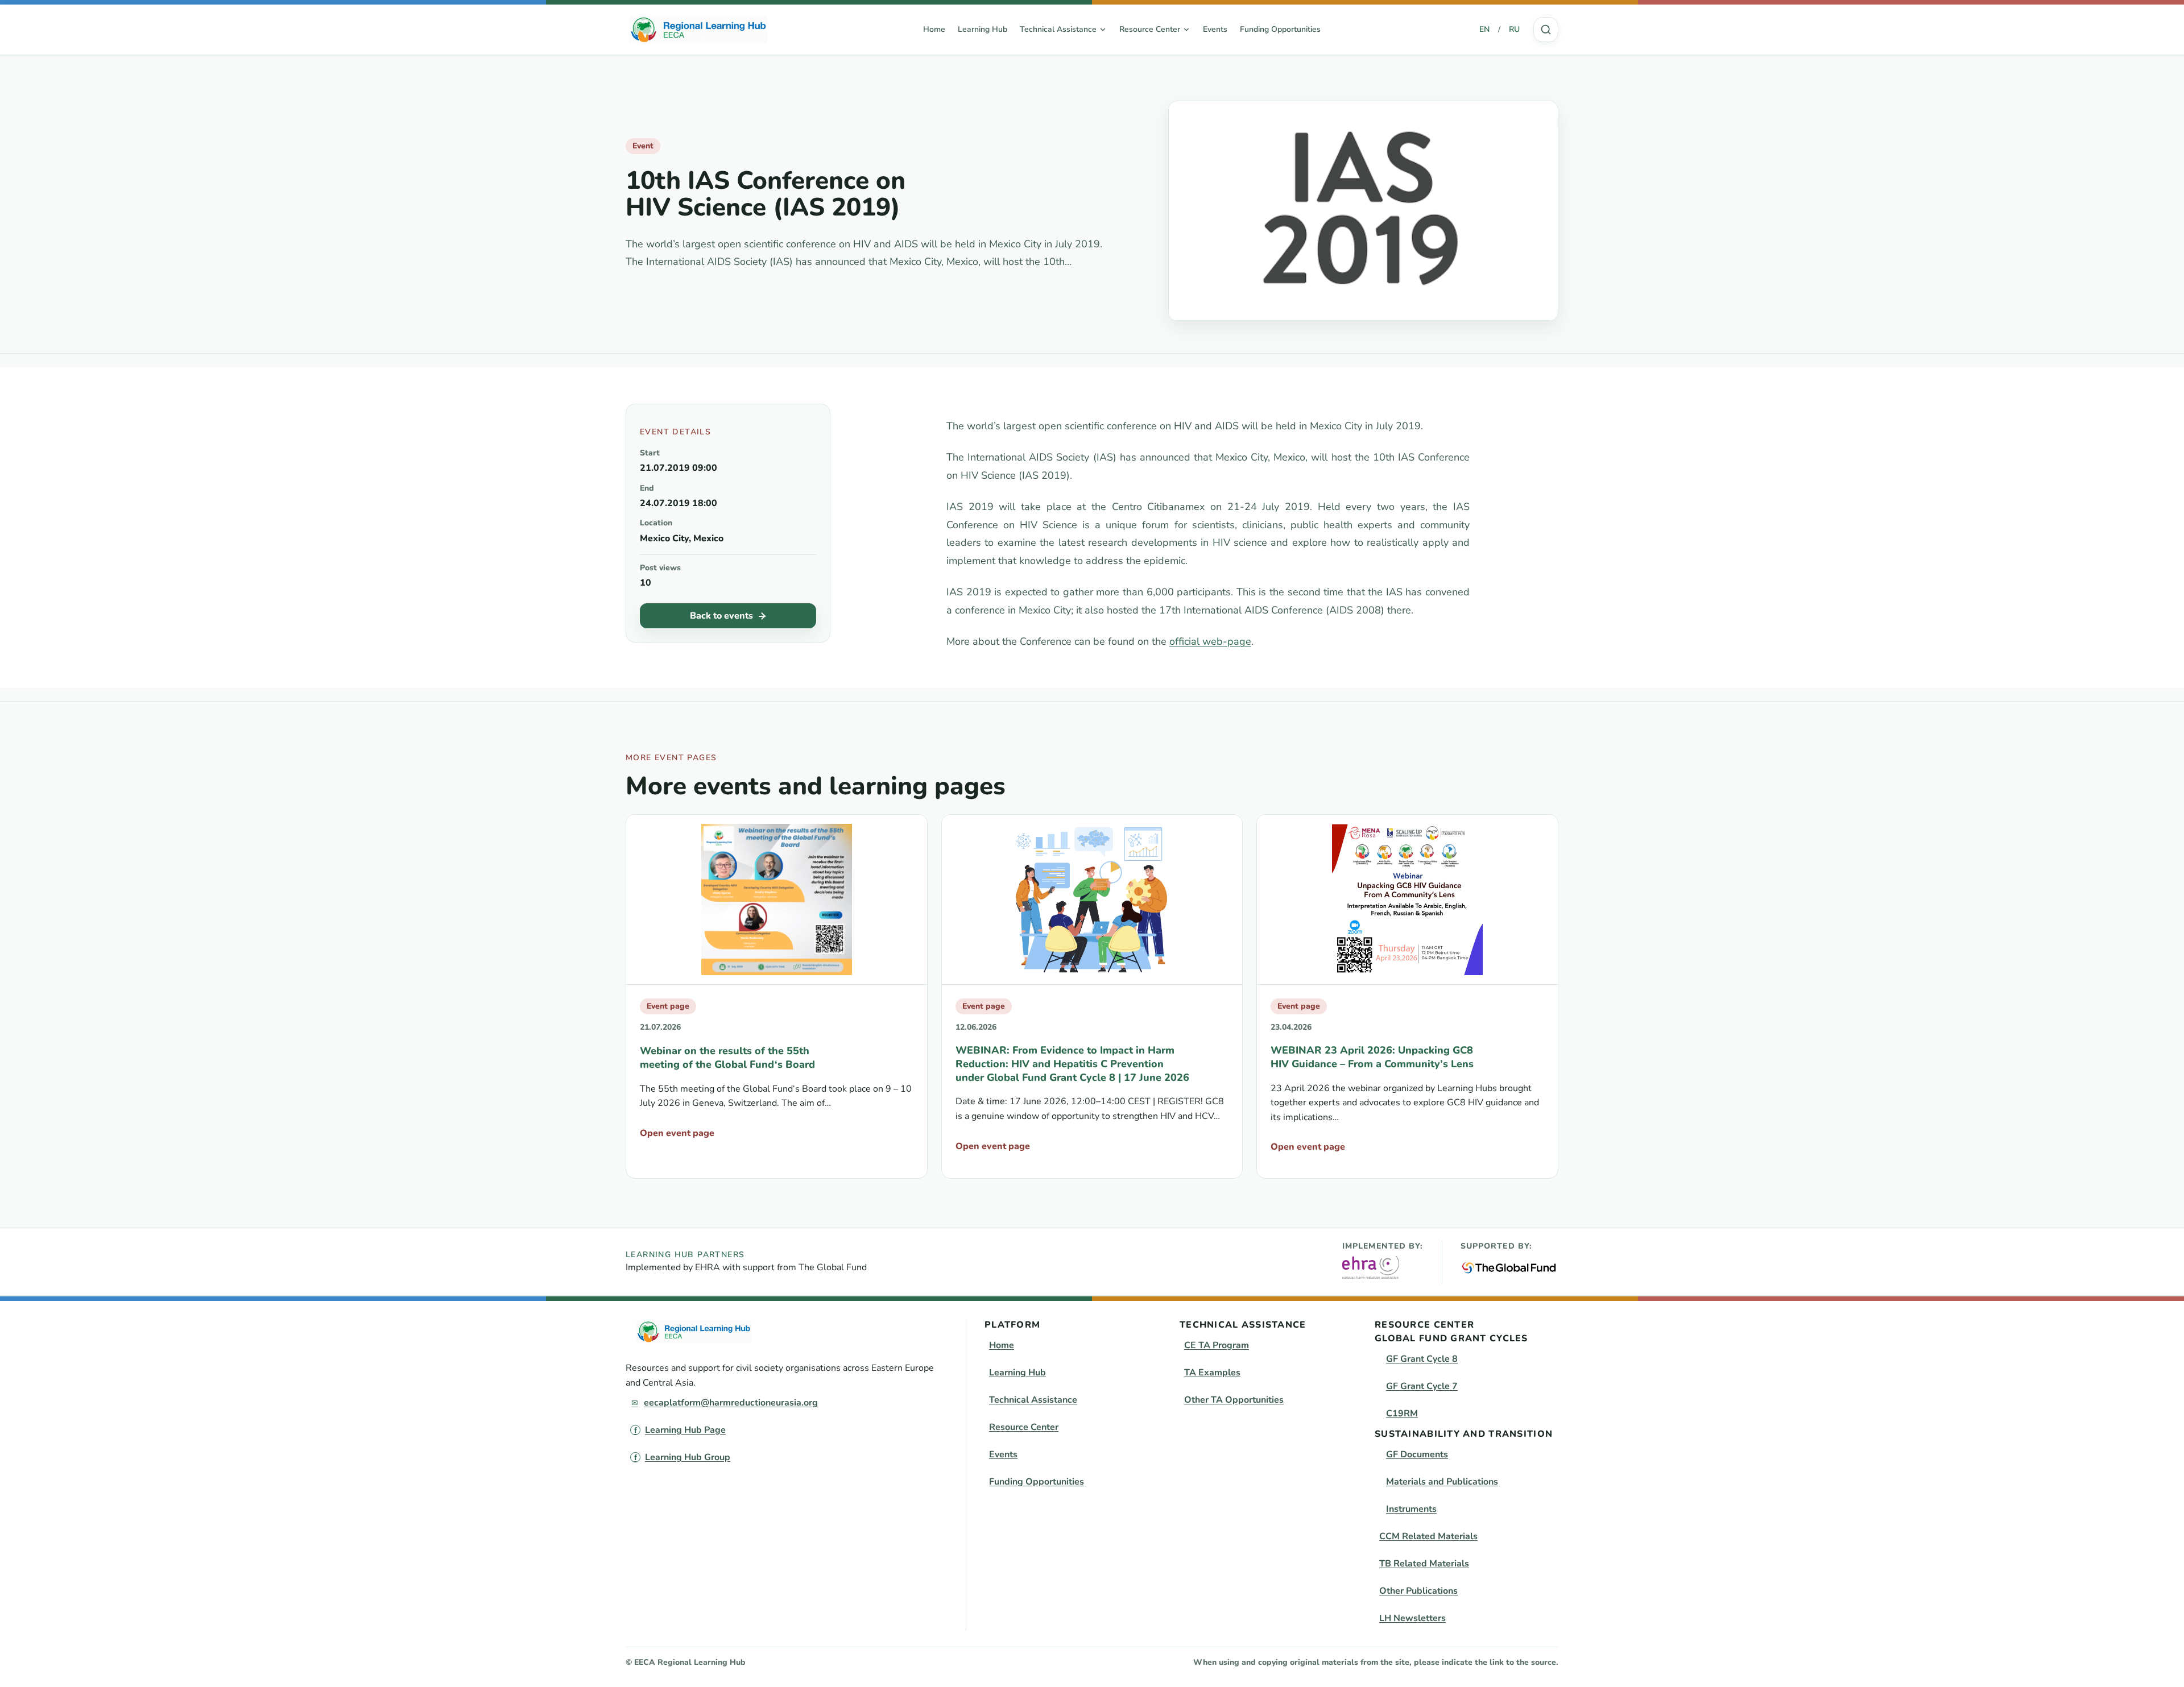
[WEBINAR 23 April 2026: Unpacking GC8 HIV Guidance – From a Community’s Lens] (1407, 900)
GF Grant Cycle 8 (1422, 1359)
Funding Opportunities (1280, 29)
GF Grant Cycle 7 (1422, 1386)
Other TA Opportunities (1234, 1400)
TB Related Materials (1424, 1564)
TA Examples (1212, 1373)
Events (1215, 29)
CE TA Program (1217, 1345)
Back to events (721, 616)
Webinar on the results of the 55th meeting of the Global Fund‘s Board (727, 1058)
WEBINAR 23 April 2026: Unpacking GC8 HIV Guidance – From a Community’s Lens (1372, 1057)
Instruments (1411, 1509)
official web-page (1210, 641)
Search (1546, 30)
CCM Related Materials (1428, 1536)
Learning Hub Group (688, 1457)
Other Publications (1418, 1591)
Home (934, 29)
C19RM (1402, 1414)
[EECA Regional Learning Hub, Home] (698, 30)
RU (1514, 29)
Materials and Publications (1442, 1482)
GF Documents (1417, 1454)
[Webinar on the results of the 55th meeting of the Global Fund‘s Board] (777, 900)
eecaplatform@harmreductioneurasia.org (731, 1403)
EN (1484, 29)
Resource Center (1024, 1427)
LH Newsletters (1412, 1618)
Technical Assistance (1033, 1400)
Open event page (677, 1133)
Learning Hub (983, 29)
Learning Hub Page (685, 1430)
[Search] (1546, 30)
